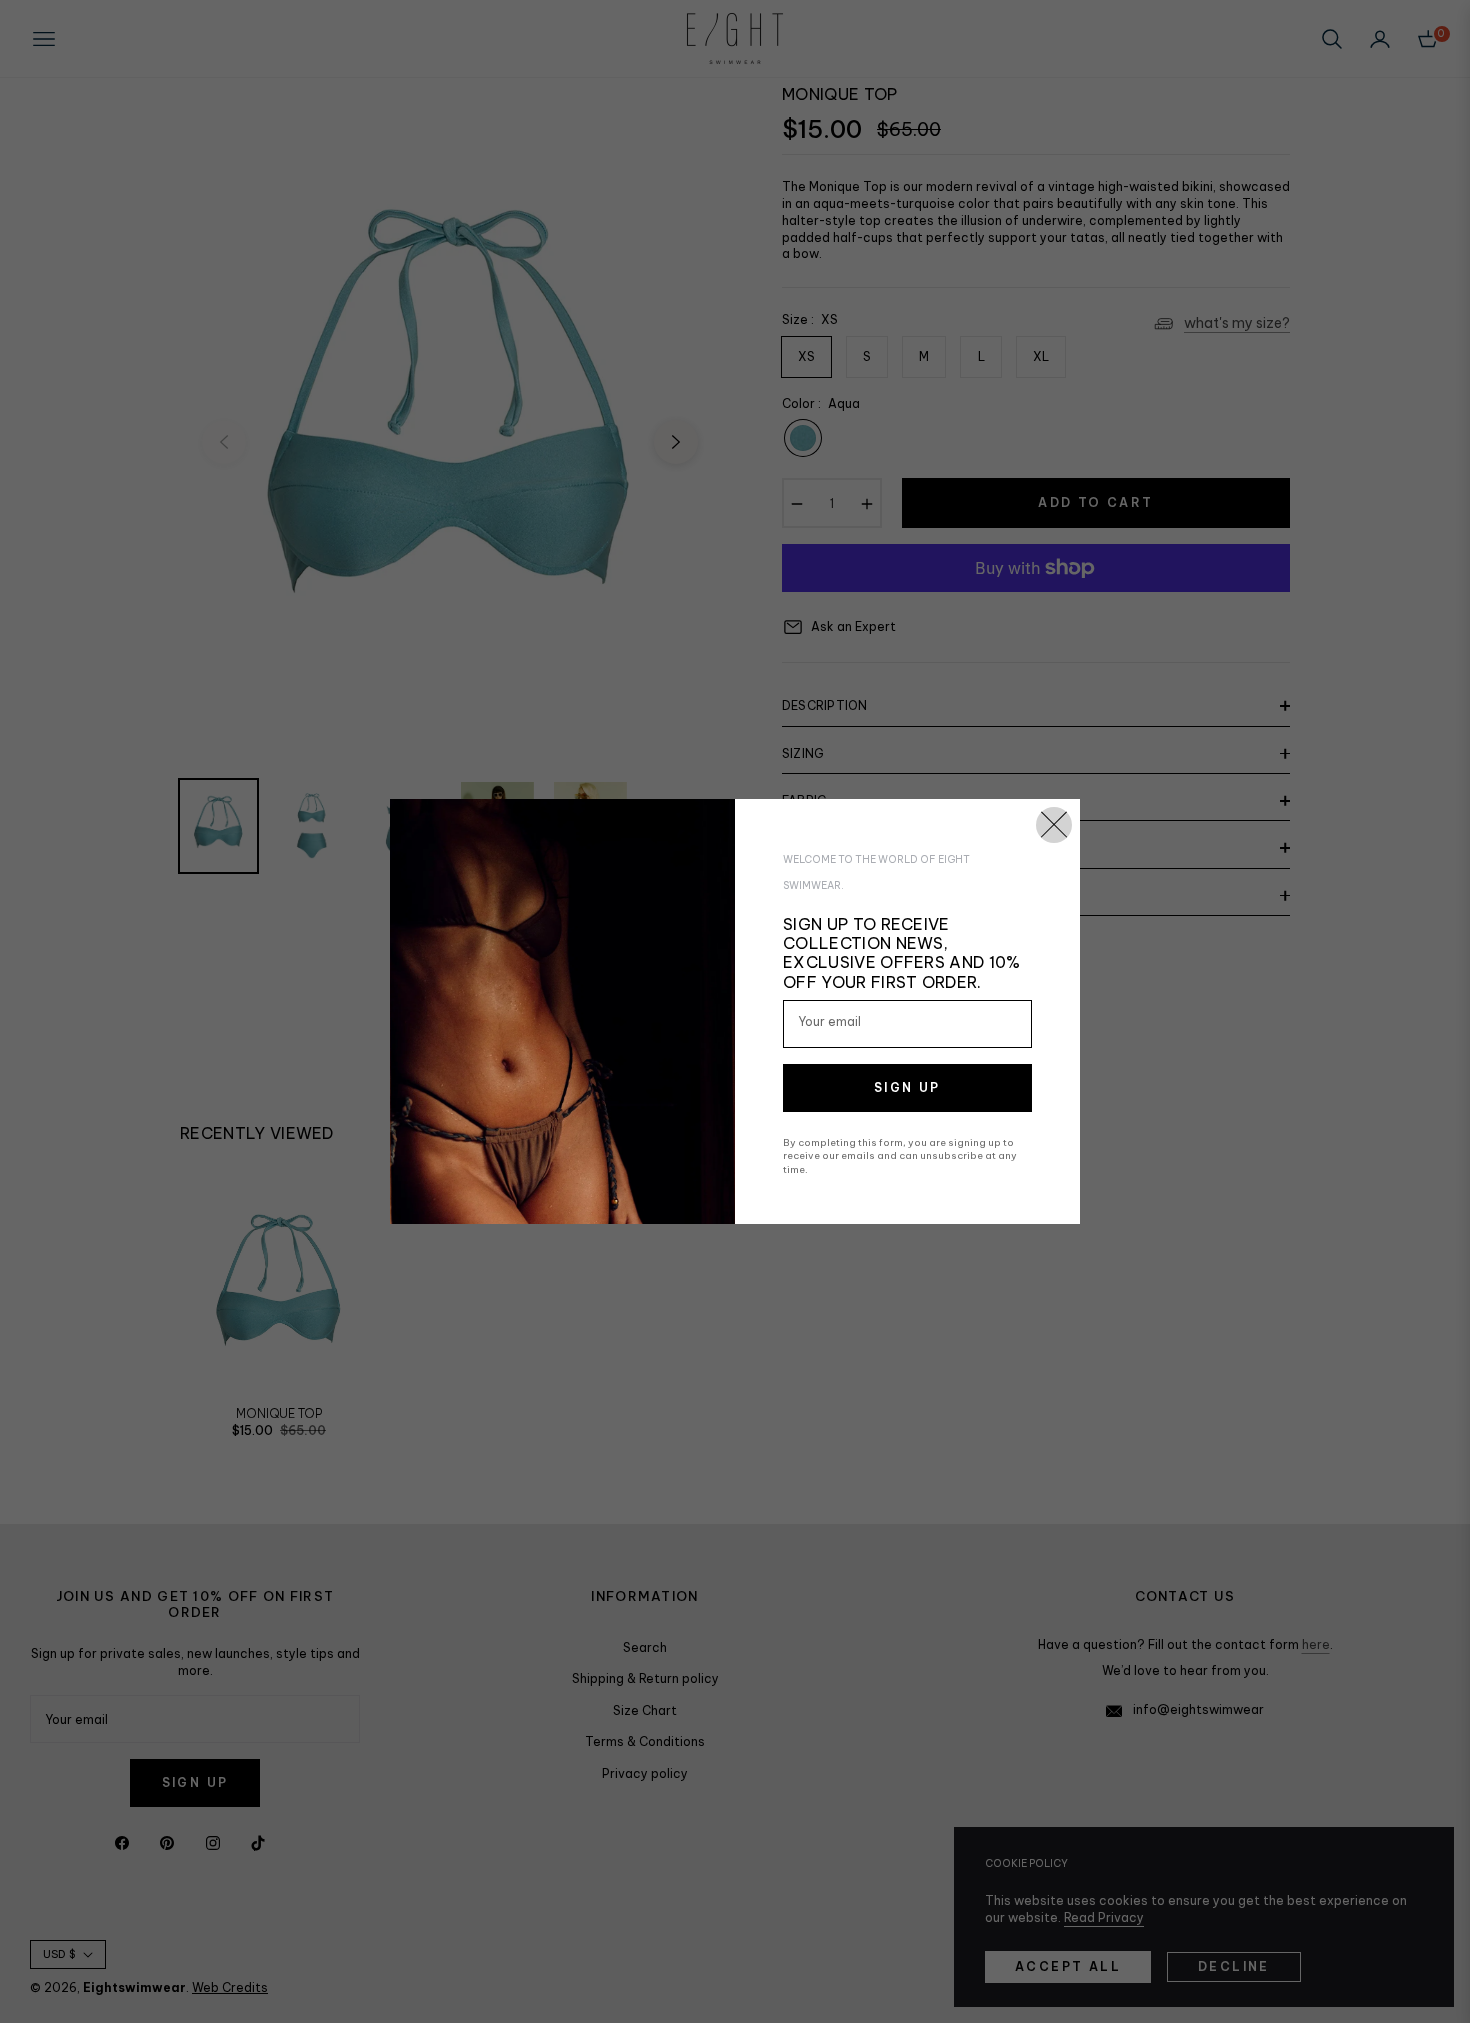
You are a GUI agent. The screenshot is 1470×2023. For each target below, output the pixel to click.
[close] (1054, 825)
